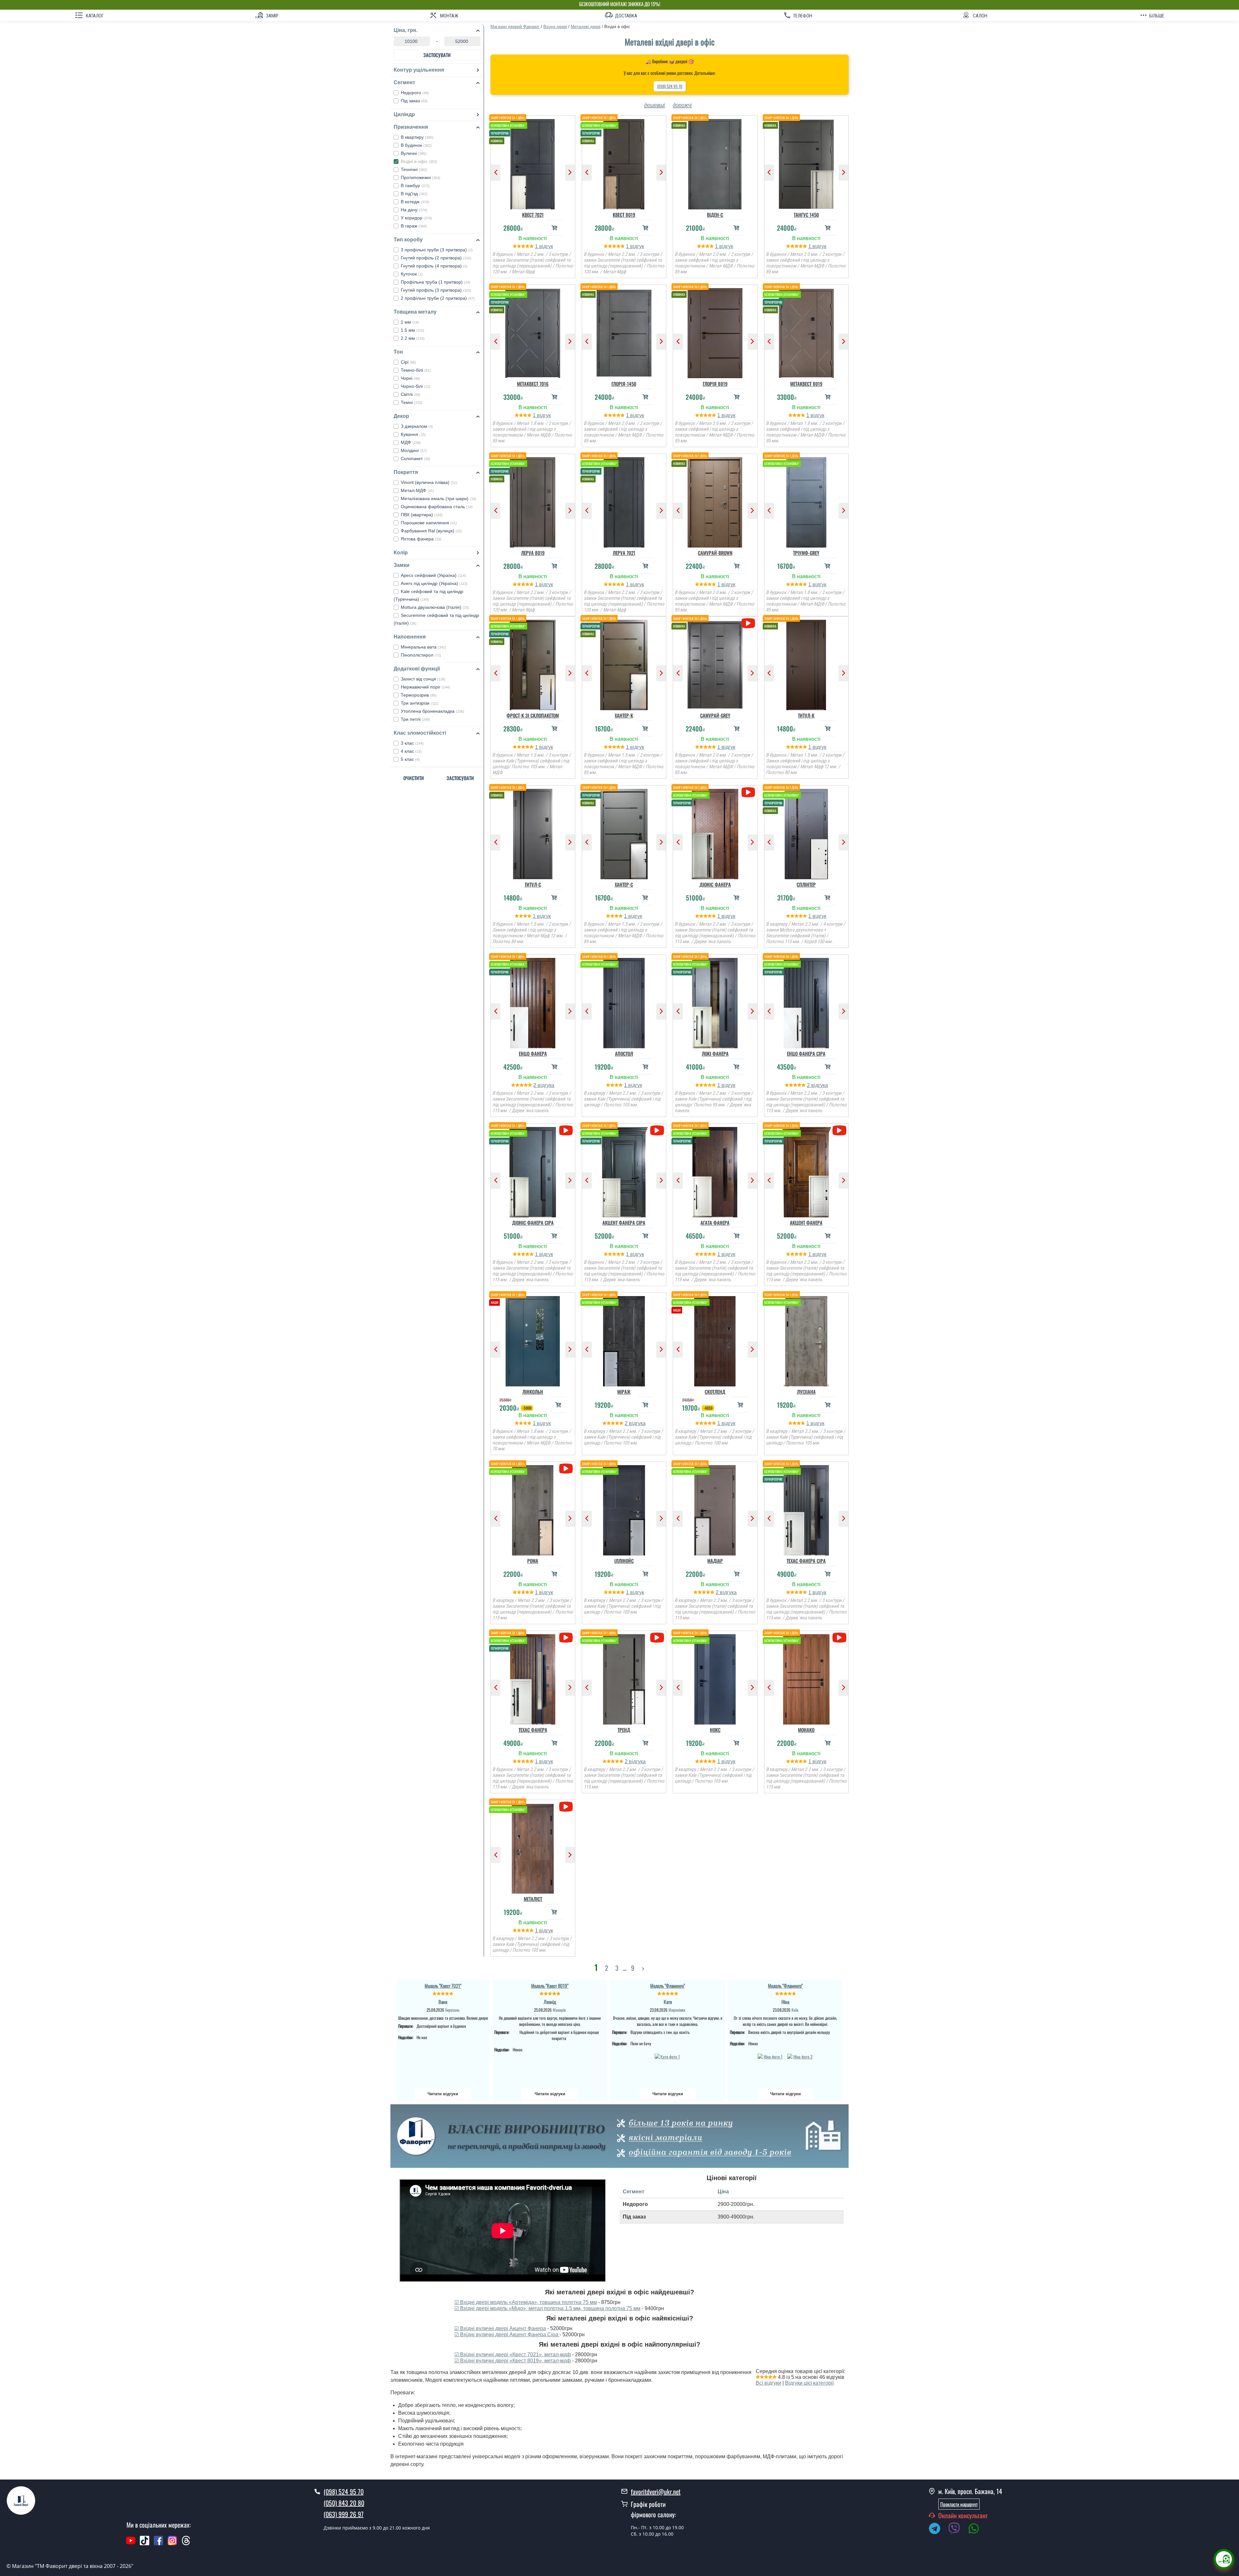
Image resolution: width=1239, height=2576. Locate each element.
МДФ (411, 442)
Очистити (414, 778)
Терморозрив (419, 695)
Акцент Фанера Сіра (624, 1223)
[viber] (957, 2530)
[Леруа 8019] (533, 501)
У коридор (416, 218)
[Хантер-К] (624, 663)
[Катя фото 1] (668, 2066)
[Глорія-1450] (624, 332)
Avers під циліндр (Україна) (434, 583)
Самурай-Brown (715, 553)
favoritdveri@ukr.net (656, 2491)
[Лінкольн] (533, 1340)
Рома (533, 1561)
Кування (413, 434)
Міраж (624, 1392)
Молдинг (414, 450)
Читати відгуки (443, 2094)
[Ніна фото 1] (771, 2066)
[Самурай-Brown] (715, 501)
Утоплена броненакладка (433, 711)
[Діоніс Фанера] (715, 832)
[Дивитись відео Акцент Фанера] (839, 1130)
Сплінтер (806, 884)
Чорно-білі (416, 386)
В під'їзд (414, 194)
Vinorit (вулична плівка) (429, 482)
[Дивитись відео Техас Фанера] (566, 1638)
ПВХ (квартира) (422, 515)
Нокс (715, 1730)
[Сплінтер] (806, 832)
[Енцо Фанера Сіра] (806, 1001)
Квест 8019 (624, 215)
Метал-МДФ (417, 490)
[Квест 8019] (624, 163)
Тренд (624, 1730)
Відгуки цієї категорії (809, 2383)
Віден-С (715, 215)
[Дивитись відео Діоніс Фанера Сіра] (566, 1130)
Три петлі (415, 719)
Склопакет (416, 458)
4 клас (411, 751)
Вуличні (414, 153)
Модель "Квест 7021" (443, 1986)
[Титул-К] (806, 663)
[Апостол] (624, 1001)
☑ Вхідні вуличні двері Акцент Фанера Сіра (507, 2334)
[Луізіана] (806, 1340)
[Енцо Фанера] (533, 1001)
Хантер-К (624, 715)
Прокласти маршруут (959, 2504)
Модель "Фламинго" (668, 1986)
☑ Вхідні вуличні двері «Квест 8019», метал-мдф (513, 2361)
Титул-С (533, 884)
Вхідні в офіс (419, 161)
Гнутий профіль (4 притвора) (434, 266)
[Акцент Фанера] (806, 1171)
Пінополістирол (421, 655)
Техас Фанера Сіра (806, 1561)
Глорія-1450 (624, 384)
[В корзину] (554, 228)
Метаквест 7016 (533, 384)
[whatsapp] (977, 2530)
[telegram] (938, 2530)
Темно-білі (416, 370)
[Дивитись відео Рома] (566, 1469)
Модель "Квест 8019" (550, 1986)
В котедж (415, 202)
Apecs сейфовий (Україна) (433, 575)
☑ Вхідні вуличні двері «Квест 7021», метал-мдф (513, 2355)
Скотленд (715, 1392)
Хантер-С (624, 884)
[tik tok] (145, 2544)
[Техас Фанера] (533, 1678)
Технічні (414, 169)
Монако (806, 1730)
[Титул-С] (533, 832)
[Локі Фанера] (715, 1001)
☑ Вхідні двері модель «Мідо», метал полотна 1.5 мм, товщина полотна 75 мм (547, 2308)
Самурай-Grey (715, 715)
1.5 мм (413, 330)
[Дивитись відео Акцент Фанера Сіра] (657, 1130)
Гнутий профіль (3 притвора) (436, 290)
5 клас (410, 759)
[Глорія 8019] (715, 332)
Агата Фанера (715, 1223)
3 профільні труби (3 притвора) (437, 250)
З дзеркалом (417, 426)
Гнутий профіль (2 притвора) (436, 258)
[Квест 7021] (533, 163)
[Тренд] (624, 1678)
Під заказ (414, 101)
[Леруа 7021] (624, 501)
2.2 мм (413, 338)
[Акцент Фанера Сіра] (624, 1171)
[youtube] (131, 2544)
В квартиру (417, 137)
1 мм (410, 322)
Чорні (410, 378)
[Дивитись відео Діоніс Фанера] (748, 792)
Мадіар (715, 1561)
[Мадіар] (715, 1509)
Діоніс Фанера (715, 884)
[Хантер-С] (624, 832)
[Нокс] (715, 1678)
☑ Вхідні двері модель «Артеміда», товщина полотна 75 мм (526, 2302)
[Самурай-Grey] (715, 663)
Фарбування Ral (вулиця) (431, 531)
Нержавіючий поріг (425, 687)
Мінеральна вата (423, 647)
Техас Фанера (533, 1730)
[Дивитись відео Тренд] (657, 1638)
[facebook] (158, 2544)
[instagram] (173, 2544)
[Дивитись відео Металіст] (566, 1807)
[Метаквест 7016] (533, 332)
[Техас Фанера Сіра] (806, 1509)
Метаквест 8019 (806, 384)
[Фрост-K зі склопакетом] (533, 663)
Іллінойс (624, 1561)
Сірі (408, 362)
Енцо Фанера (533, 1053)
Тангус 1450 (806, 215)
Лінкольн (533, 1392)
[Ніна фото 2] (800, 2066)
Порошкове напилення (429, 523)
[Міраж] (624, 1340)
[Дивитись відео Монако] (839, 1638)
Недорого (415, 93)
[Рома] (533, 1509)
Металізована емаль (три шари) (438, 498)
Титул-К (806, 715)
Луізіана (806, 1392)
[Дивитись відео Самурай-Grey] (748, 623)
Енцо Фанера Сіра (806, 1053)
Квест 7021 (533, 215)
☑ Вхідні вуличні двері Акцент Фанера (500, 2328)
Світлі (411, 394)
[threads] (186, 2544)
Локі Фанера (715, 1053)
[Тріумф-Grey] (806, 501)
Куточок (412, 274)
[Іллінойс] (624, 1509)
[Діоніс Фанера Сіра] (533, 1171)
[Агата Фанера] (715, 1171)
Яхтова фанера (421, 539)
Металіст (533, 1899)
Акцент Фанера (806, 1223)
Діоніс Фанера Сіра (533, 1223)
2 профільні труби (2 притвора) (438, 298)
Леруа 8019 (533, 553)
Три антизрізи (420, 703)
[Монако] (806, 1678)
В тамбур (415, 186)
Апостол (624, 1053)
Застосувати (437, 55)
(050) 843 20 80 (344, 2503)
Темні (412, 402)
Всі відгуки (768, 2383)
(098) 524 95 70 (670, 86)
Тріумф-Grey (806, 553)
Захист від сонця (423, 679)
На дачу (414, 210)
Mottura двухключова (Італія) (435, 607)
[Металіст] (533, 1847)
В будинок (416, 145)
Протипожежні (421, 177)
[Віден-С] (715, 163)
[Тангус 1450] (806, 163)
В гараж (414, 226)
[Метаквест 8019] (806, 332)
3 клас (412, 743)
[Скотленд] (715, 1340)
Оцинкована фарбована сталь (437, 507)
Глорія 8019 (715, 384)
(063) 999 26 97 (344, 2514)
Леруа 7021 (624, 553)
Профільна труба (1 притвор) (436, 282)
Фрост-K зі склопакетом (533, 715)
